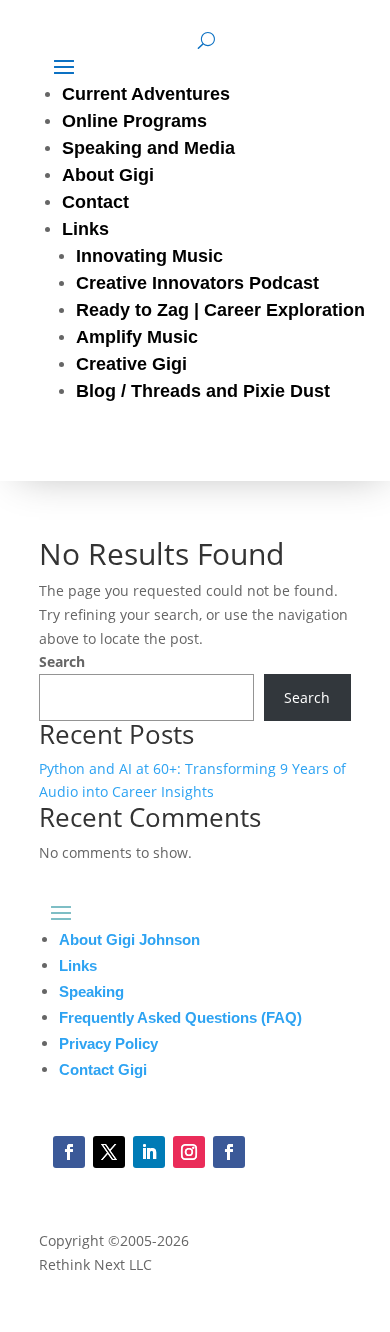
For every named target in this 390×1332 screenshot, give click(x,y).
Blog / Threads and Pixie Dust (203, 391)
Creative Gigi (131, 364)
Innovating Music (149, 256)
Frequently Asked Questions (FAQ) (180, 1017)
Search (62, 661)
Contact (95, 202)
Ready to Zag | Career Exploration (220, 310)
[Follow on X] (109, 1152)
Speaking (91, 991)
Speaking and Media (148, 148)
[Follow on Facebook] (69, 1152)
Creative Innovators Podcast (197, 283)
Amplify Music (137, 337)
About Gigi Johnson (129, 939)
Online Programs (134, 121)
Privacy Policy (108, 1043)
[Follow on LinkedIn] (149, 1152)
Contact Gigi (103, 1069)
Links (85, 229)
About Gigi (108, 175)
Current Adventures (146, 94)
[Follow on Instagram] (189, 1152)
